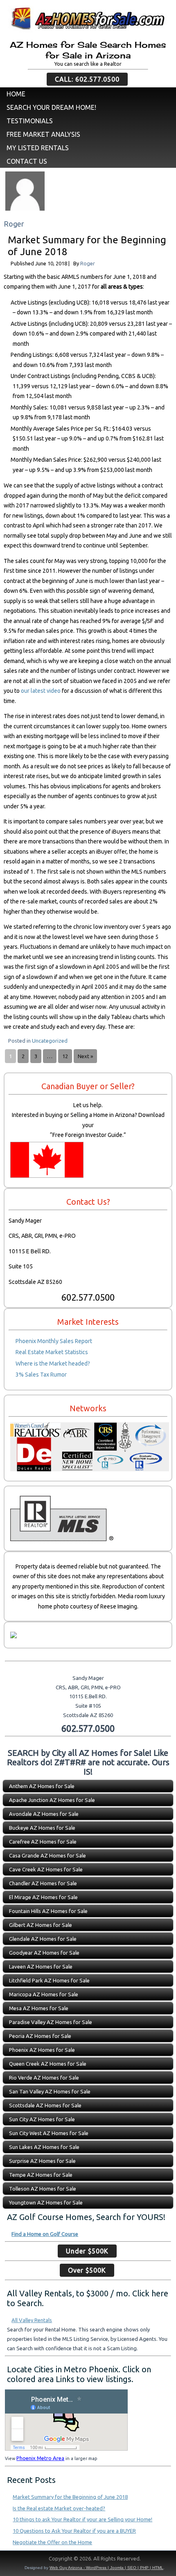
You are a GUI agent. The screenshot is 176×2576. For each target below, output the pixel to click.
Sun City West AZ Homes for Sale (49, 2133)
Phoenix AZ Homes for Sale (42, 2050)
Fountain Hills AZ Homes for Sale (48, 1911)
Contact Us (27, 161)
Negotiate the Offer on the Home (52, 2542)
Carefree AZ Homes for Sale (43, 1842)
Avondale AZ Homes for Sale (44, 1814)
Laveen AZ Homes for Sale (41, 1966)
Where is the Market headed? (53, 1364)
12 (65, 1056)
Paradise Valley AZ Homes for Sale (51, 2022)
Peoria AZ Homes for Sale (40, 2036)
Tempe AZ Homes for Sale (41, 2175)
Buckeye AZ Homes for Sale (42, 1828)
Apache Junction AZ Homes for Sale (52, 1800)
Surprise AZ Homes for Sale (42, 2161)
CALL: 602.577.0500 (87, 79)
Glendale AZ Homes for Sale (43, 1939)
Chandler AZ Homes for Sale (43, 1883)
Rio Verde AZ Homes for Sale (44, 2078)
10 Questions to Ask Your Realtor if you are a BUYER (74, 2531)
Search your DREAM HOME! (51, 107)
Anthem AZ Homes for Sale (42, 1786)
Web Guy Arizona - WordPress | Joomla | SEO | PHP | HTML (106, 2568)
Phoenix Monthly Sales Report (54, 1341)
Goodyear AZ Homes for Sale (44, 1953)
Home (16, 94)
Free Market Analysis (43, 134)
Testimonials (30, 121)
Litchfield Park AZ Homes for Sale (49, 1980)
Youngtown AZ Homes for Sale (46, 2202)
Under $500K (87, 2251)
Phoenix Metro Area (40, 2458)
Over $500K (87, 2270)
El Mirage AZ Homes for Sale (43, 1897)
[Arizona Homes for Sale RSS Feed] (10, 2560)
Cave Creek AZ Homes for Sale (46, 1869)
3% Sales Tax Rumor (41, 1375)
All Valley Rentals (32, 2320)
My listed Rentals (38, 148)
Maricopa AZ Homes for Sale (44, 1994)
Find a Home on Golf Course (45, 2234)
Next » (85, 1056)
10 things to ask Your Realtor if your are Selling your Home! (82, 2519)
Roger (88, 263)
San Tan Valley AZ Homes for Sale (50, 2091)
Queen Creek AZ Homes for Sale (48, 2064)
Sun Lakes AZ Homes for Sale (44, 2147)
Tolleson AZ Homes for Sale (43, 2189)
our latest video (41, 691)
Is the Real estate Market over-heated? (59, 2508)
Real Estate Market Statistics (52, 1352)
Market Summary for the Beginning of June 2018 (70, 2497)
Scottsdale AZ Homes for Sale (45, 2105)
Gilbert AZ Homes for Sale (41, 1925)
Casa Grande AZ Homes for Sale (47, 1855)
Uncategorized (50, 1041)
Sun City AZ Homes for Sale (42, 2119)
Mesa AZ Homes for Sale (39, 2008)
